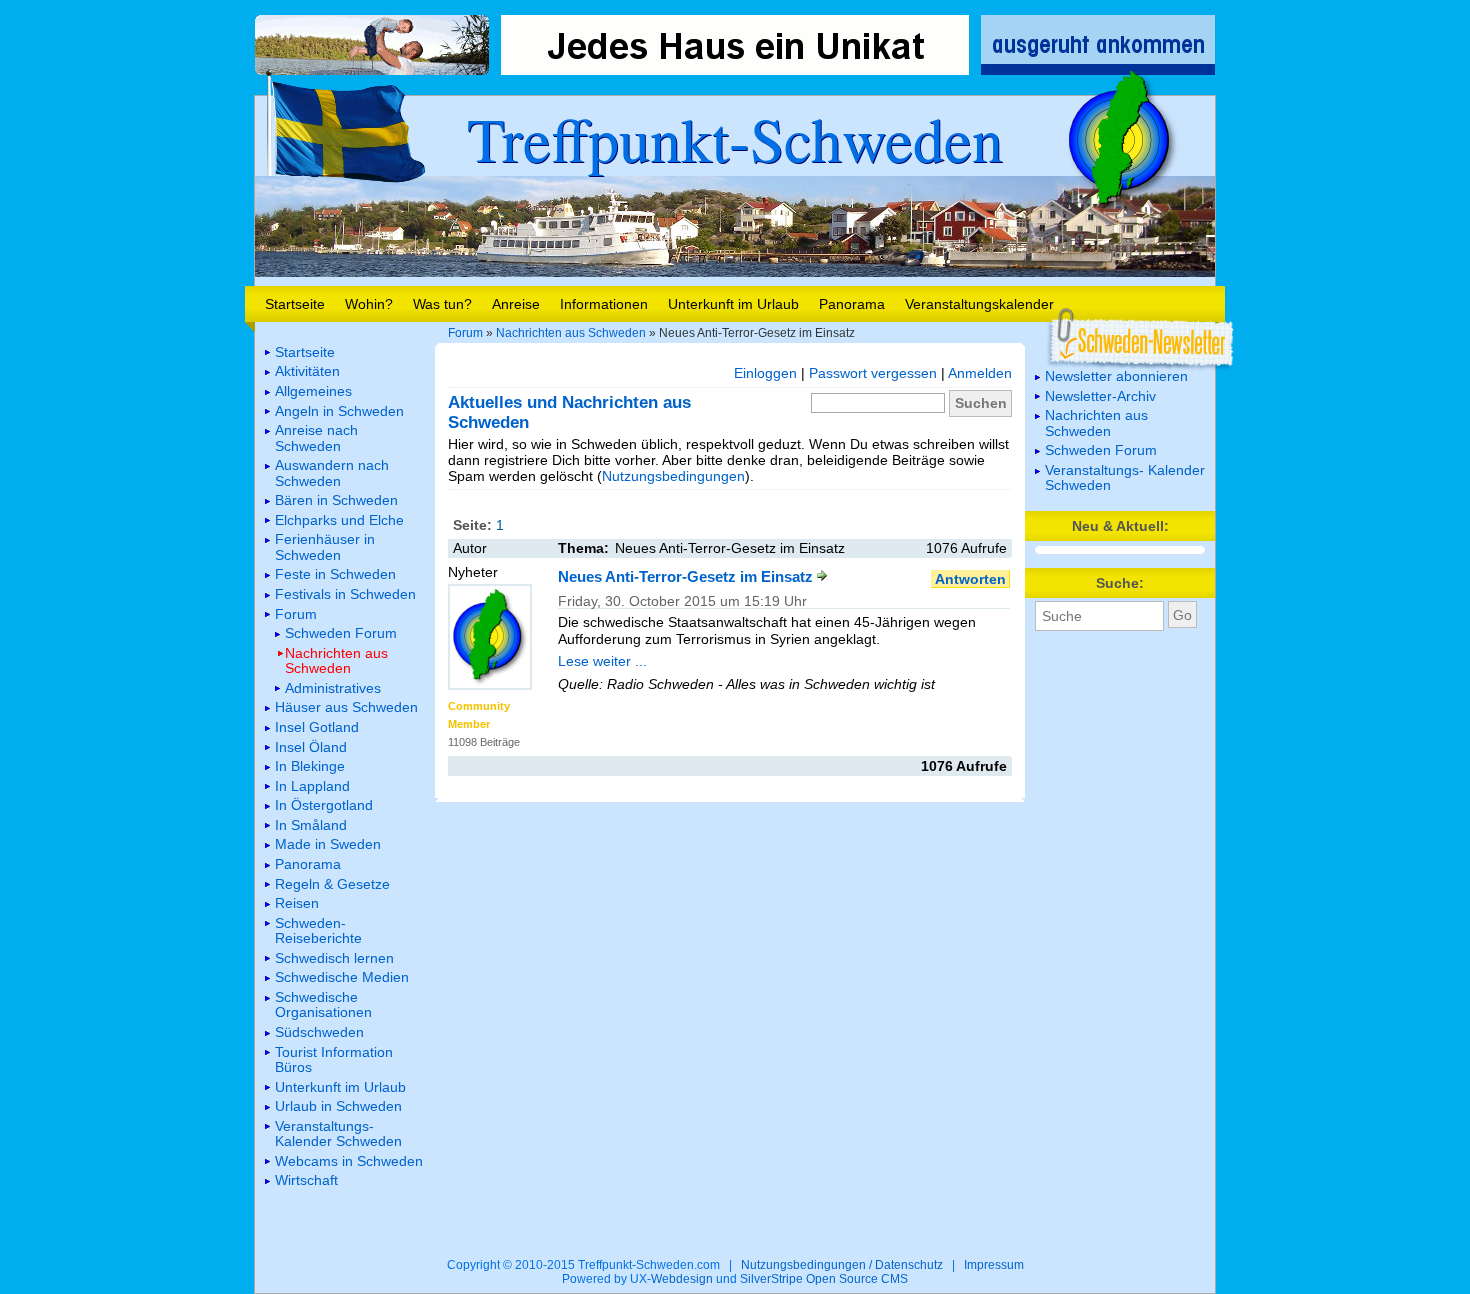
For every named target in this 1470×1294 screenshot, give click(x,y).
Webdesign (682, 1279)
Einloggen (765, 373)
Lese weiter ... (602, 661)
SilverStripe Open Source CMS (824, 1279)
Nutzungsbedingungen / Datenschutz (842, 1265)
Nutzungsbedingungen (673, 476)
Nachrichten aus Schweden (571, 333)
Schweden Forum (1101, 450)
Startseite (295, 304)
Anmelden (980, 373)
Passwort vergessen (873, 373)
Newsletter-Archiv (1100, 396)
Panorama (852, 304)
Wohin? (369, 304)
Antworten (970, 579)
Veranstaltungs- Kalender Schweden (1125, 477)
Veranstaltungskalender (979, 304)
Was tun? (442, 304)
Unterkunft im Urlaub (733, 304)
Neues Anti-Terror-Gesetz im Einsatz (687, 576)
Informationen (604, 304)
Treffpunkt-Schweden (735, 138)
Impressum (994, 1265)
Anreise (516, 304)
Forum (465, 333)
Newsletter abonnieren (1116, 376)
